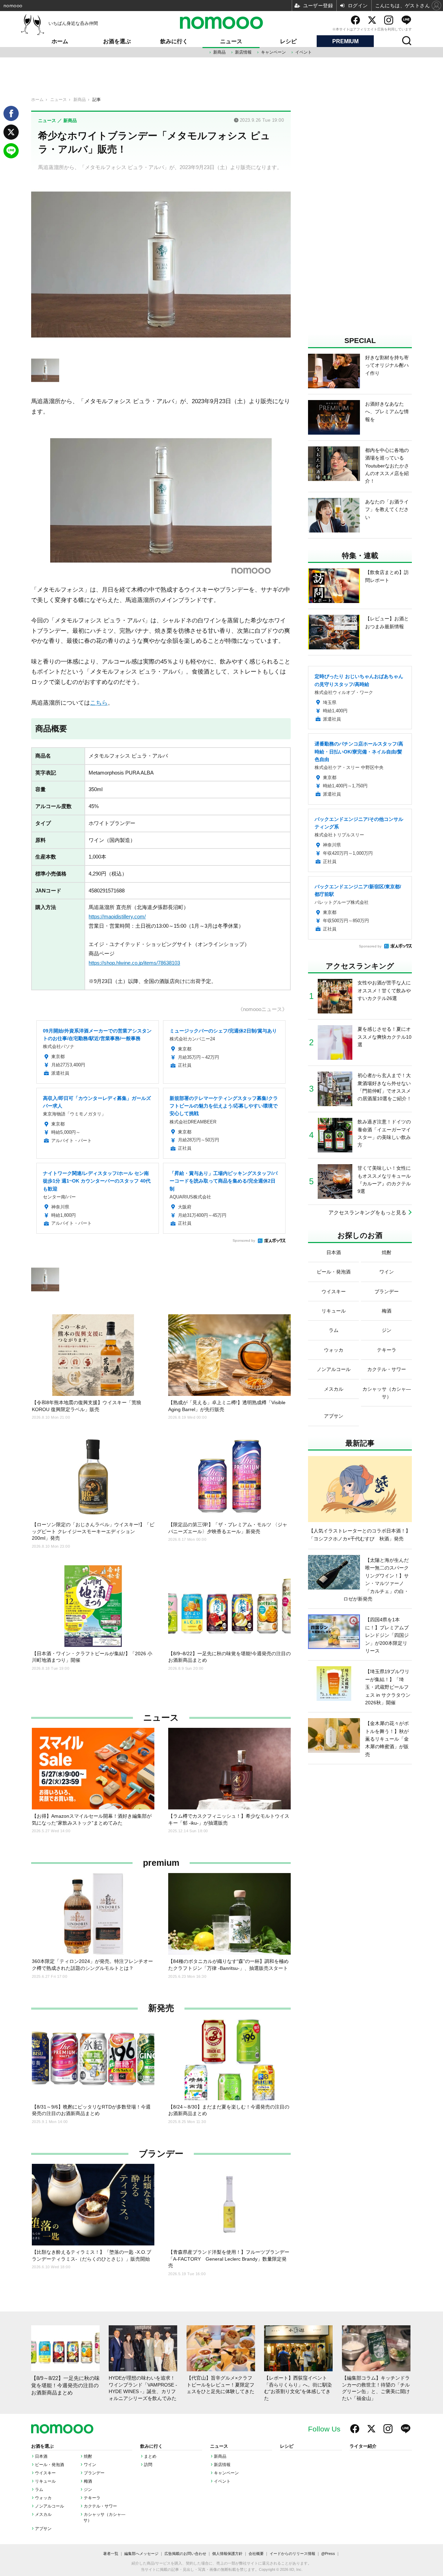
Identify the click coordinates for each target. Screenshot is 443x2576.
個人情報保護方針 (227, 2554)
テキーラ (92, 2498)
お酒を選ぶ (117, 41)
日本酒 (41, 2456)
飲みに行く (174, 41)
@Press (328, 2554)
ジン (88, 2490)
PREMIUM (345, 41)
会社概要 (256, 2554)
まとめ (150, 2456)
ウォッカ (43, 2498)
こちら (99, 703)
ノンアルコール (49, 2506)
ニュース (231, 41)
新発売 (161, 2008)
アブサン (43, 2529)
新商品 (219, 52)
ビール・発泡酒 (49, 2465)
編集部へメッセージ (141, 2554)
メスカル (43, 2514)
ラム (39, 2490)
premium (161, 1863)
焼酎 (88, 2456)
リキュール (45, 2481)
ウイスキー (45, 2473)
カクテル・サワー (100, 2506)
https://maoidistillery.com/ (117, 917)
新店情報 (243, 52)
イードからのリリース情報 (292, 2554)
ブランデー (161, 2154)
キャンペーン (273, 52)
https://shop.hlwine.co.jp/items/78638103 (134, 963)
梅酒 (88, 2481)
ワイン (90, 2465)
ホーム (60, 41)
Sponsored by (244, 1240)
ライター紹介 (363, 2446)
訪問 (148, 2465)
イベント (304, 52)
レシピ (288, 41)
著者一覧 (111, 2554)
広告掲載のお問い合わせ (185, 2554)
